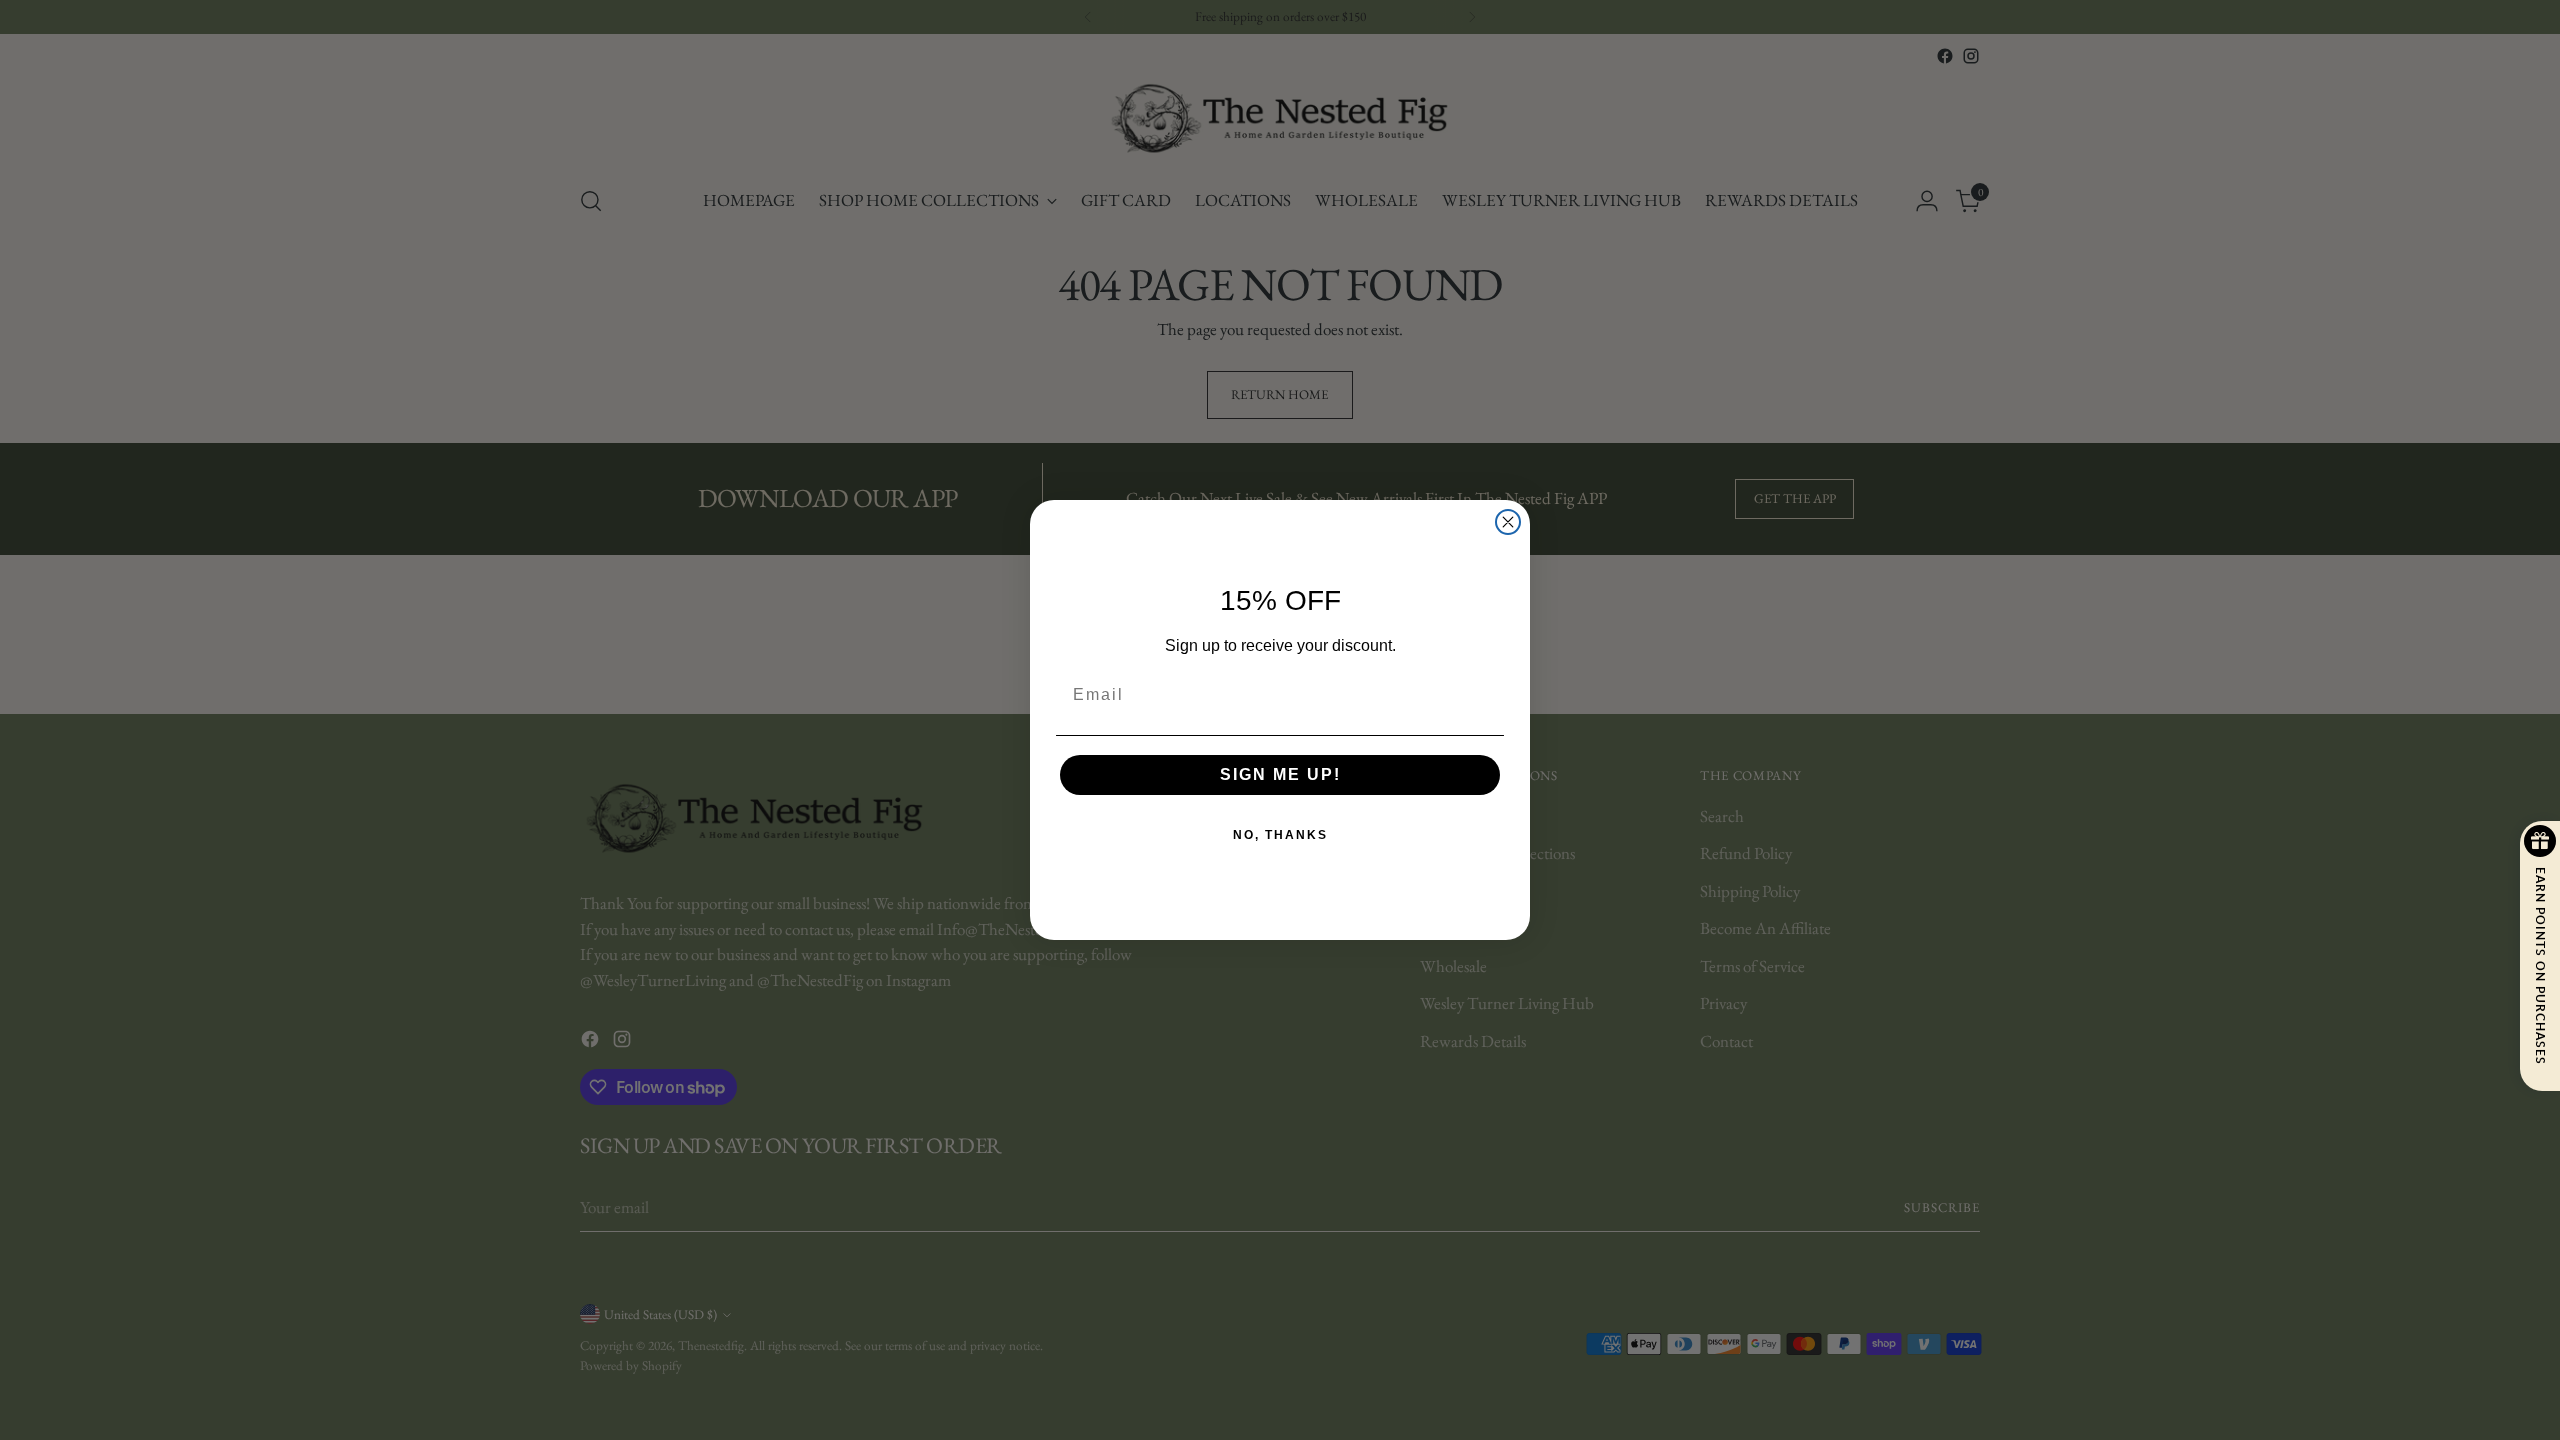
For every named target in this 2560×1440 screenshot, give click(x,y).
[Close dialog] (1508, 522)
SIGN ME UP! (1280, 774)
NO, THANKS (1280, 835)
